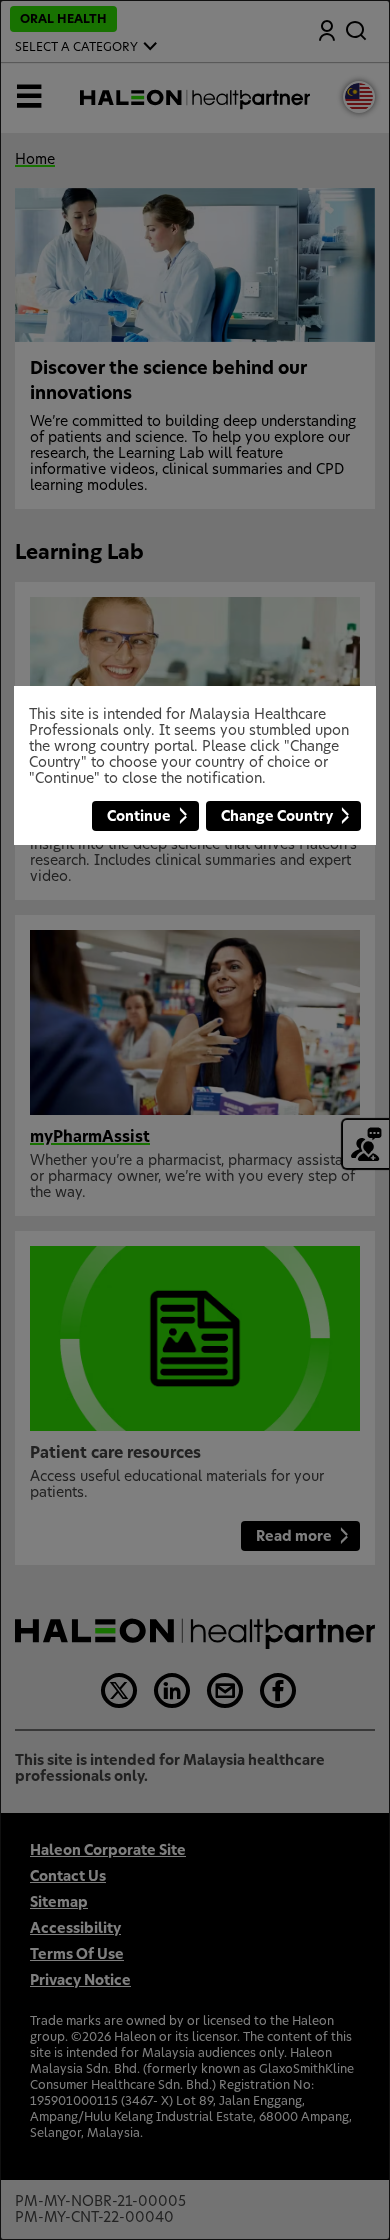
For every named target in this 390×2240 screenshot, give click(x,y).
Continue (139, 817)
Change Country (277, 817)
